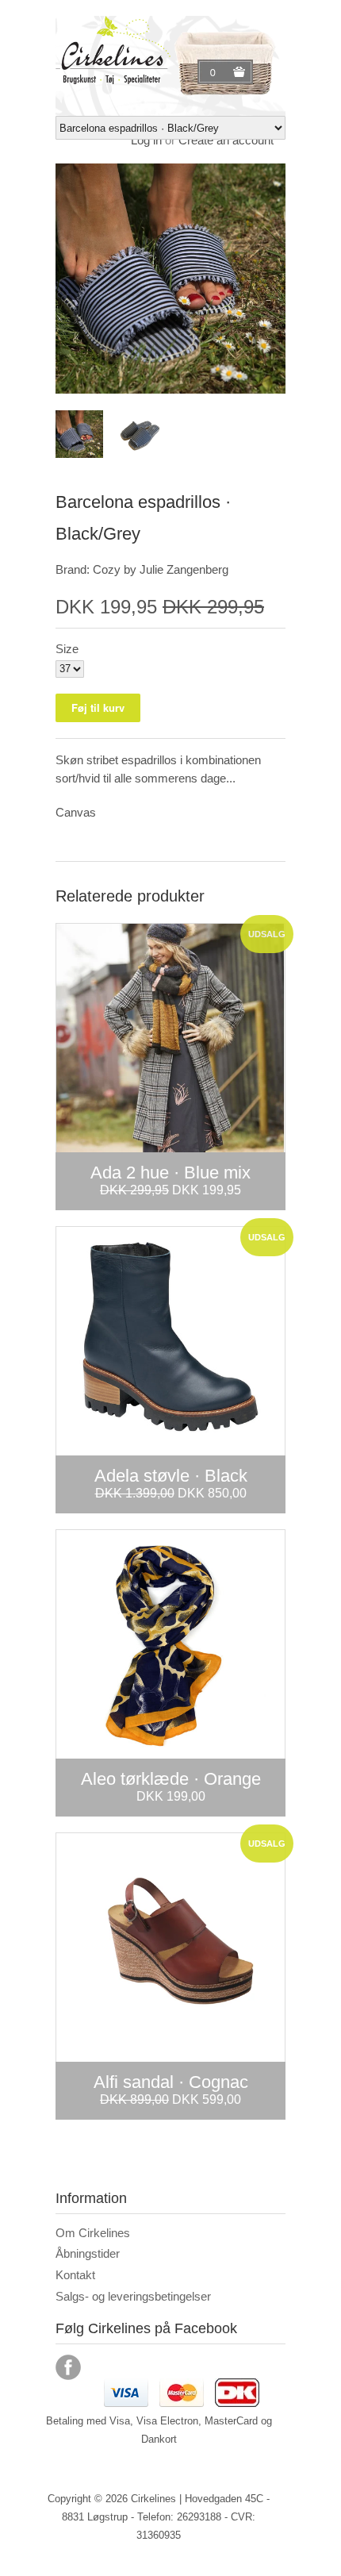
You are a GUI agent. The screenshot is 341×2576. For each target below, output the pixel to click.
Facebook (68, 2367)
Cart (215, 72)
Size (67, 649)
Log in (146, 140)
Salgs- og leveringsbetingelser (133, 2296)
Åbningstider (88, 2253)
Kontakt (75, 2275)
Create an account (226, 140)
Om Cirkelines (93, 2233)
